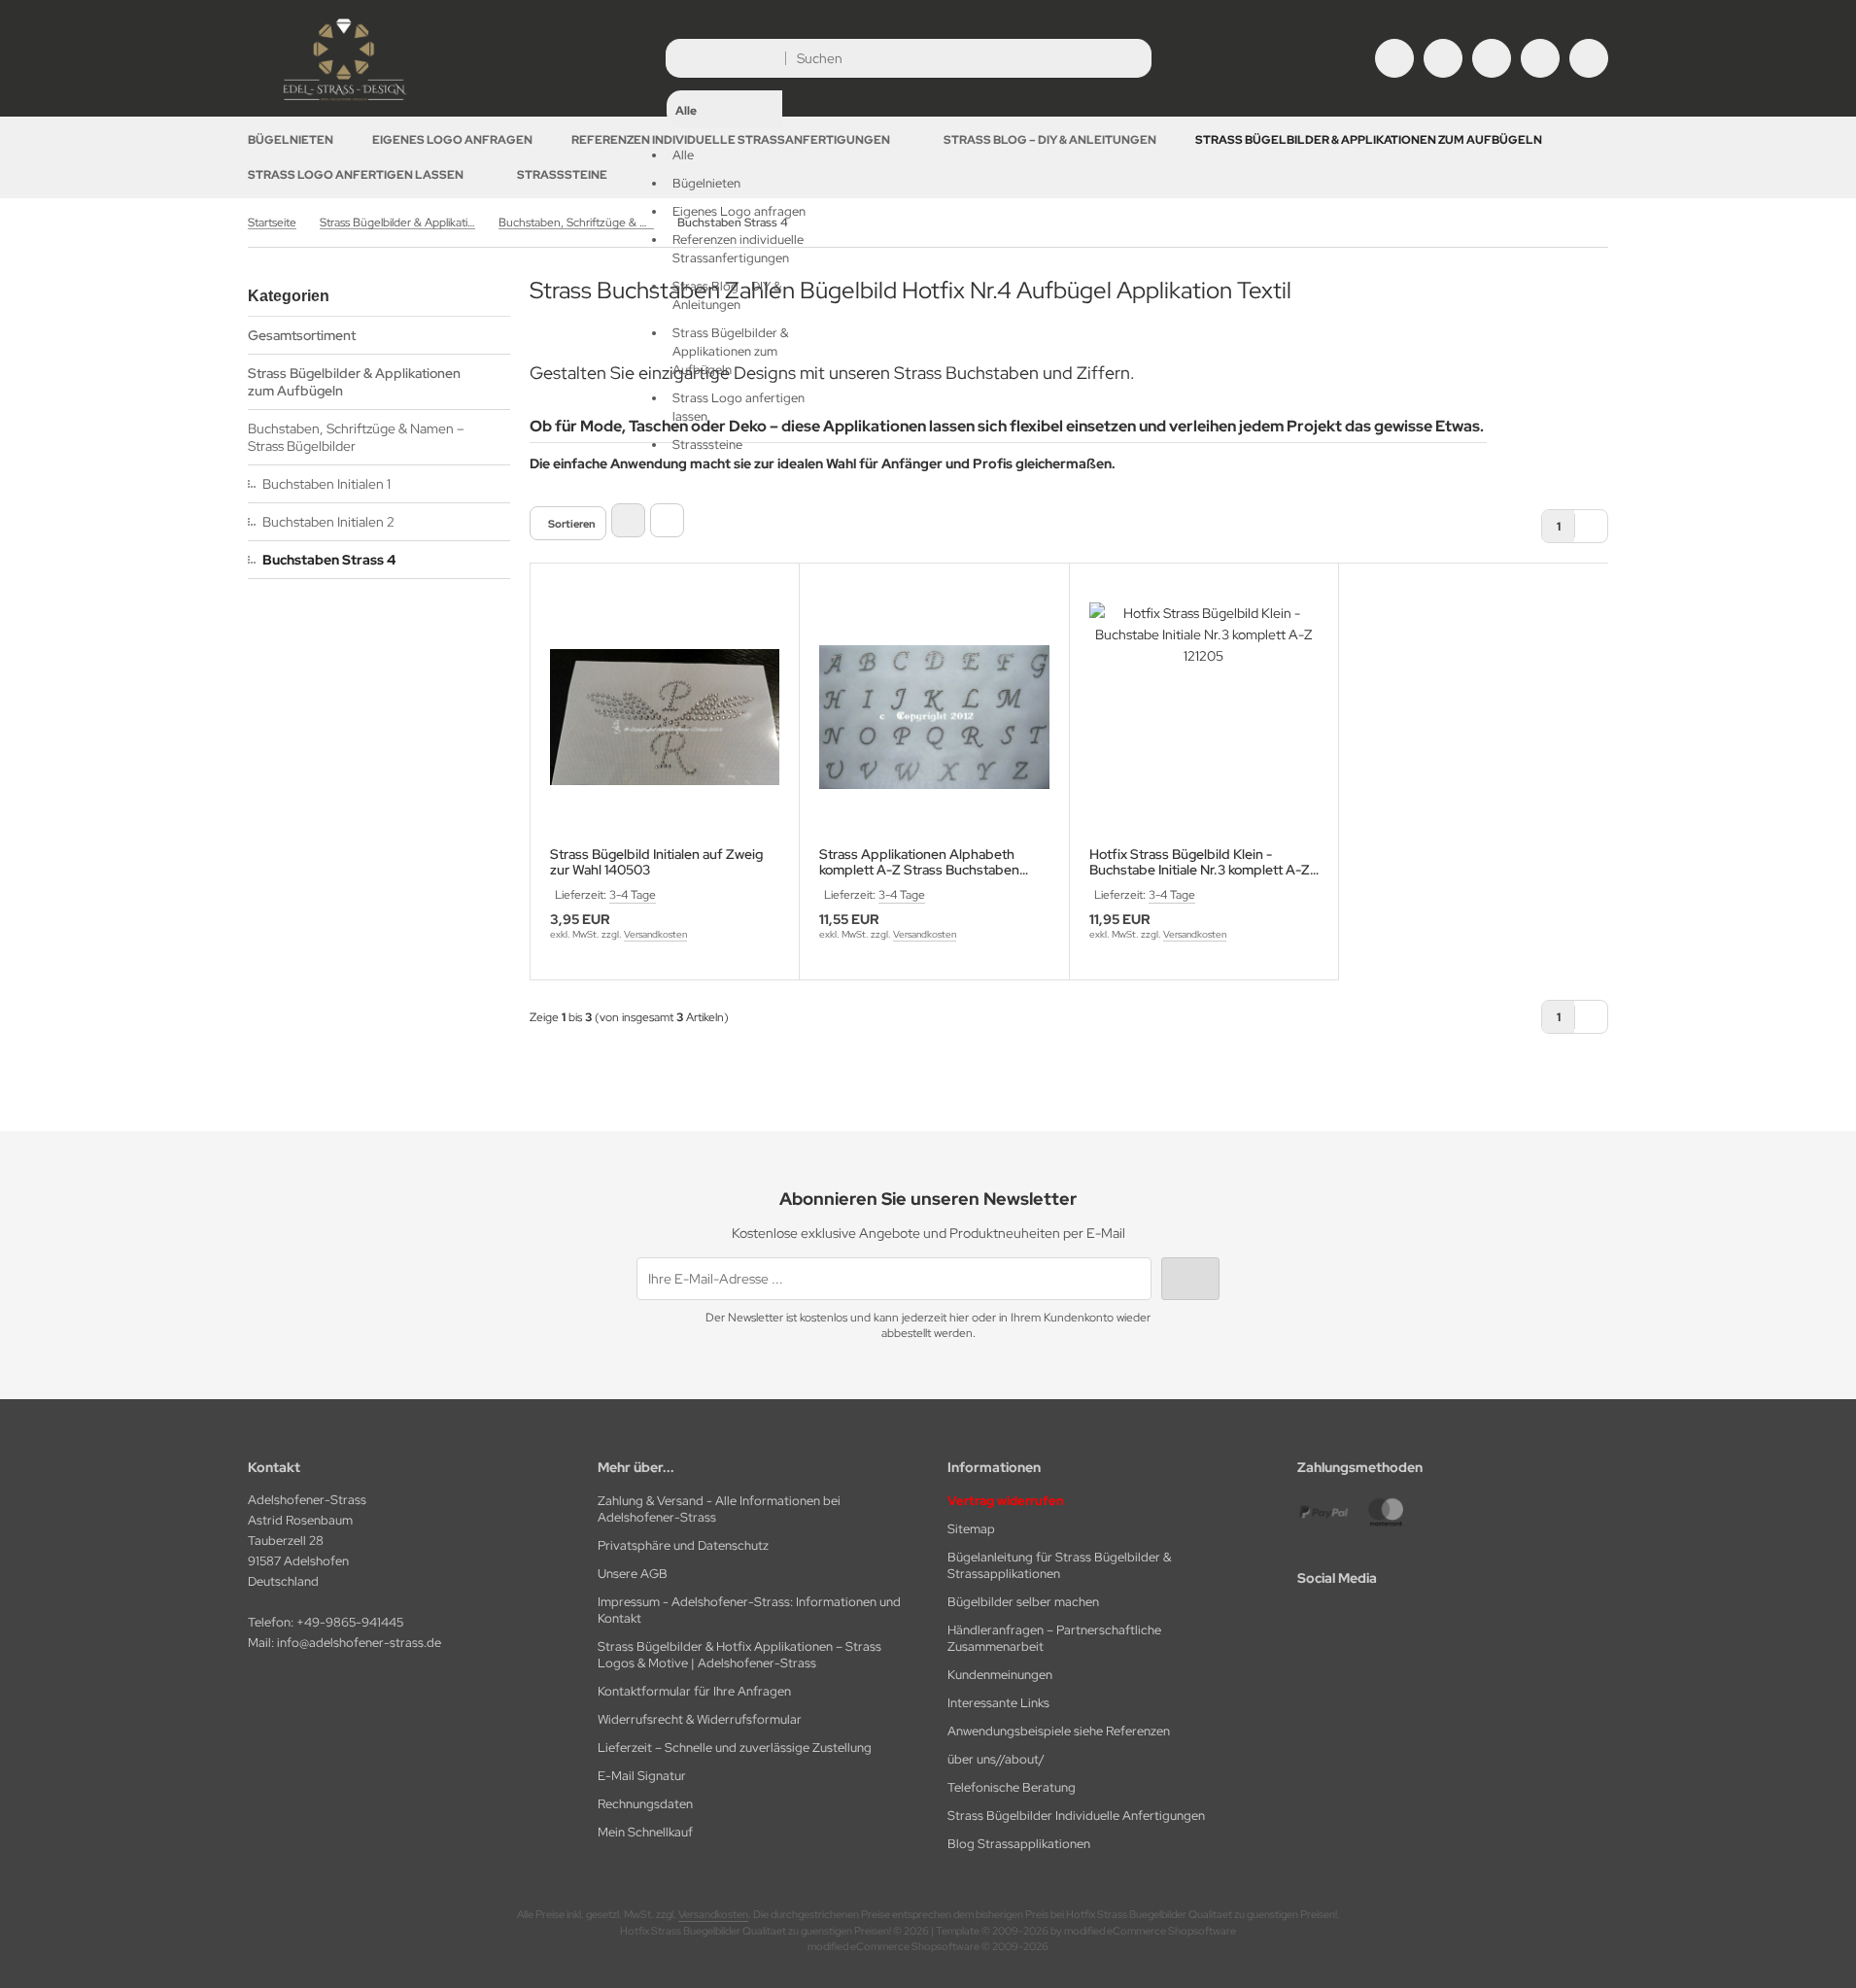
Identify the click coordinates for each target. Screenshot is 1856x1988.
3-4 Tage (633, 895)
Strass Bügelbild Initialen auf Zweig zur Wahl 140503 (656, 862)
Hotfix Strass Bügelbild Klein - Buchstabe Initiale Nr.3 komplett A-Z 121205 (1200, 862)
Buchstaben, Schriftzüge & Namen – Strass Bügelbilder (356, 437)
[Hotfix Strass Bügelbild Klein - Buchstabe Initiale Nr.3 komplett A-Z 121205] (1204, 717)
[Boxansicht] (628, 520)
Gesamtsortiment (302, 335)
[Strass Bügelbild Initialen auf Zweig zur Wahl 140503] (665, 717)
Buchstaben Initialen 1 (327, 484)
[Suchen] (1132, 58)
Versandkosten (655, 934)
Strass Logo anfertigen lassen (356, 175)
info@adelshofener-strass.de (359, 1643)
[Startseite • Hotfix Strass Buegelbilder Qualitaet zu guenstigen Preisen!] (345, 102)
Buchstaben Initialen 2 (328, 522)
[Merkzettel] (1492, 58)
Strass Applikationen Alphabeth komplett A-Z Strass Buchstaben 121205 (919, 862)
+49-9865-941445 (350, 1622)
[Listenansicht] (667, 520)
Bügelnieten (291, 140)
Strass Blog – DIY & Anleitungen (1050, 140)
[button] (724, 249)
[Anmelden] (1443, 58)
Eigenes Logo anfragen (452, 140)
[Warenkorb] (1540, 58)
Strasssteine (562, 175)
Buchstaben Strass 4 (329, 560)
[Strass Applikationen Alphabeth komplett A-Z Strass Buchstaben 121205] (934, 717)
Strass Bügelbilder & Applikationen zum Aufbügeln (1369, 140)
